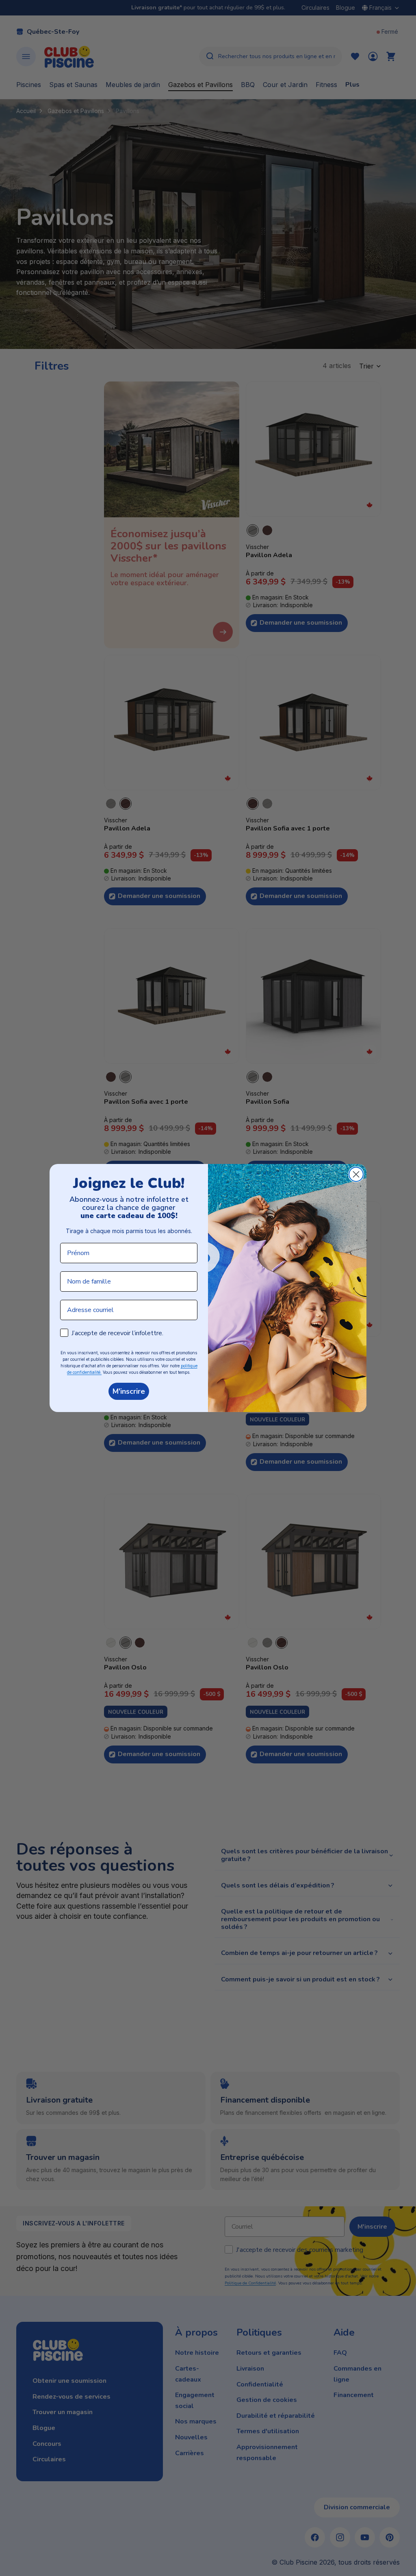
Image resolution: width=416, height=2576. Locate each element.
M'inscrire (129, 1391)
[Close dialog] (356, 1174)
